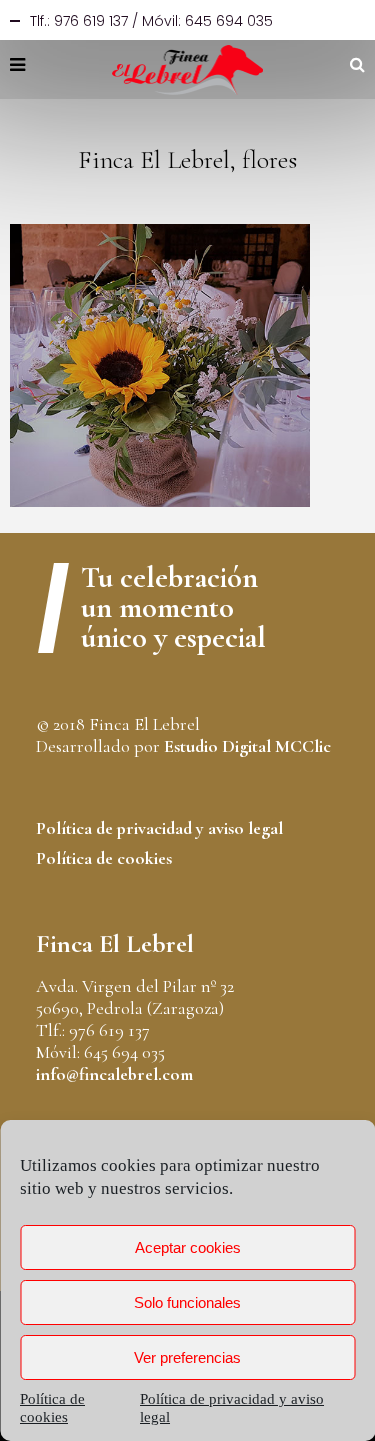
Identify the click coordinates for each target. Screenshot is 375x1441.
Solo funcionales (187, 1302)
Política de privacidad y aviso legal (159, 828)
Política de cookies (104, 858)
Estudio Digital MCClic (247, 746)
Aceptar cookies (188, 1247)
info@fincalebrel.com (114, 1074)
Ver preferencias (187, 1357)
